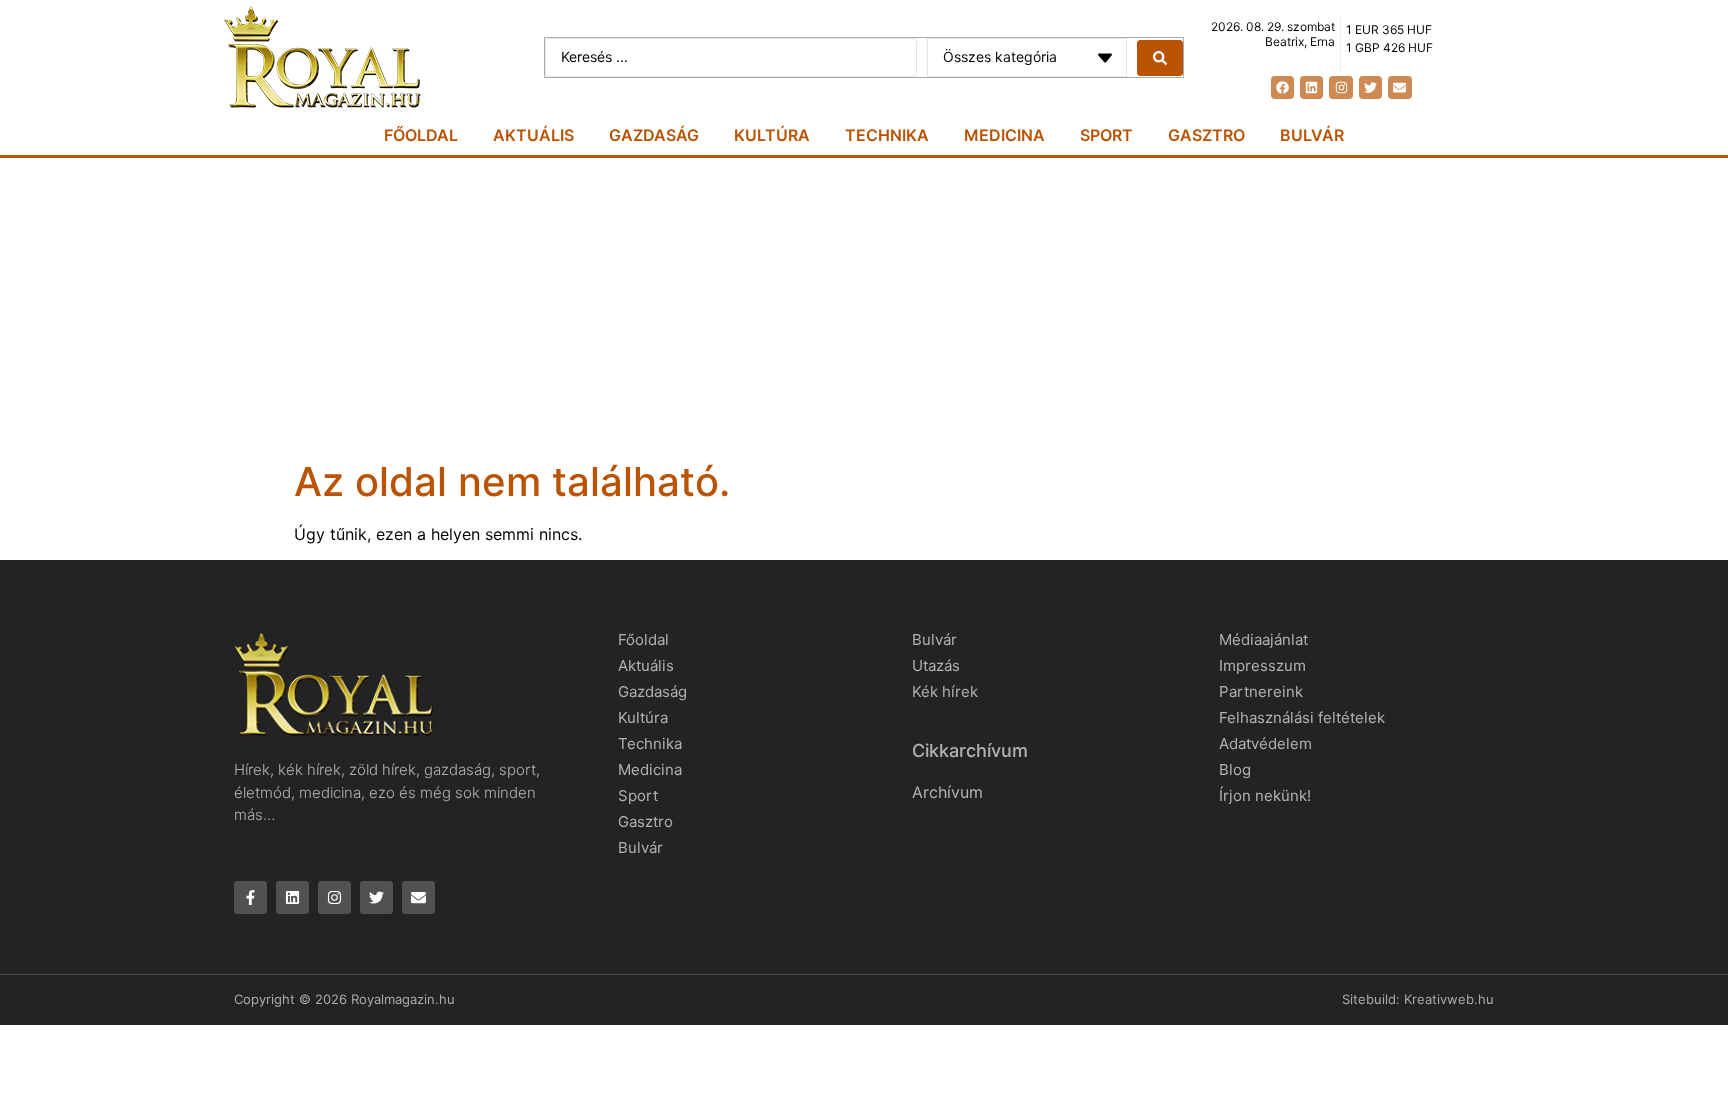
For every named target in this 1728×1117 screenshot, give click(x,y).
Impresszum (1262, 665)
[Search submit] (1160, 58)
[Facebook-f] (250, 897)
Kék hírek (945, 691)
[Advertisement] (864, 308)
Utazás (936, 665)
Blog (1235, 769)
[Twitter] (1370, 87)
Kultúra (772, 135)
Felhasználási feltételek (1302, 717)
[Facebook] (1282, 87)
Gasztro (1206, 135)
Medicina (1004, 135)
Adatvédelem (1265, 743)
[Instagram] (1340, 87)
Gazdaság (654, 135)
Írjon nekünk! (1265, 795)
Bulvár (1312, 135)
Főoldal (421, 135)
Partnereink (1261, 691)
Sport (1106, 135)
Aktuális (533, 135)
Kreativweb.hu (1449, 999)
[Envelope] (1399, 87)
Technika (887, 135)
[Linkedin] (1311, 87)
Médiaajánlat (1263, 639)
